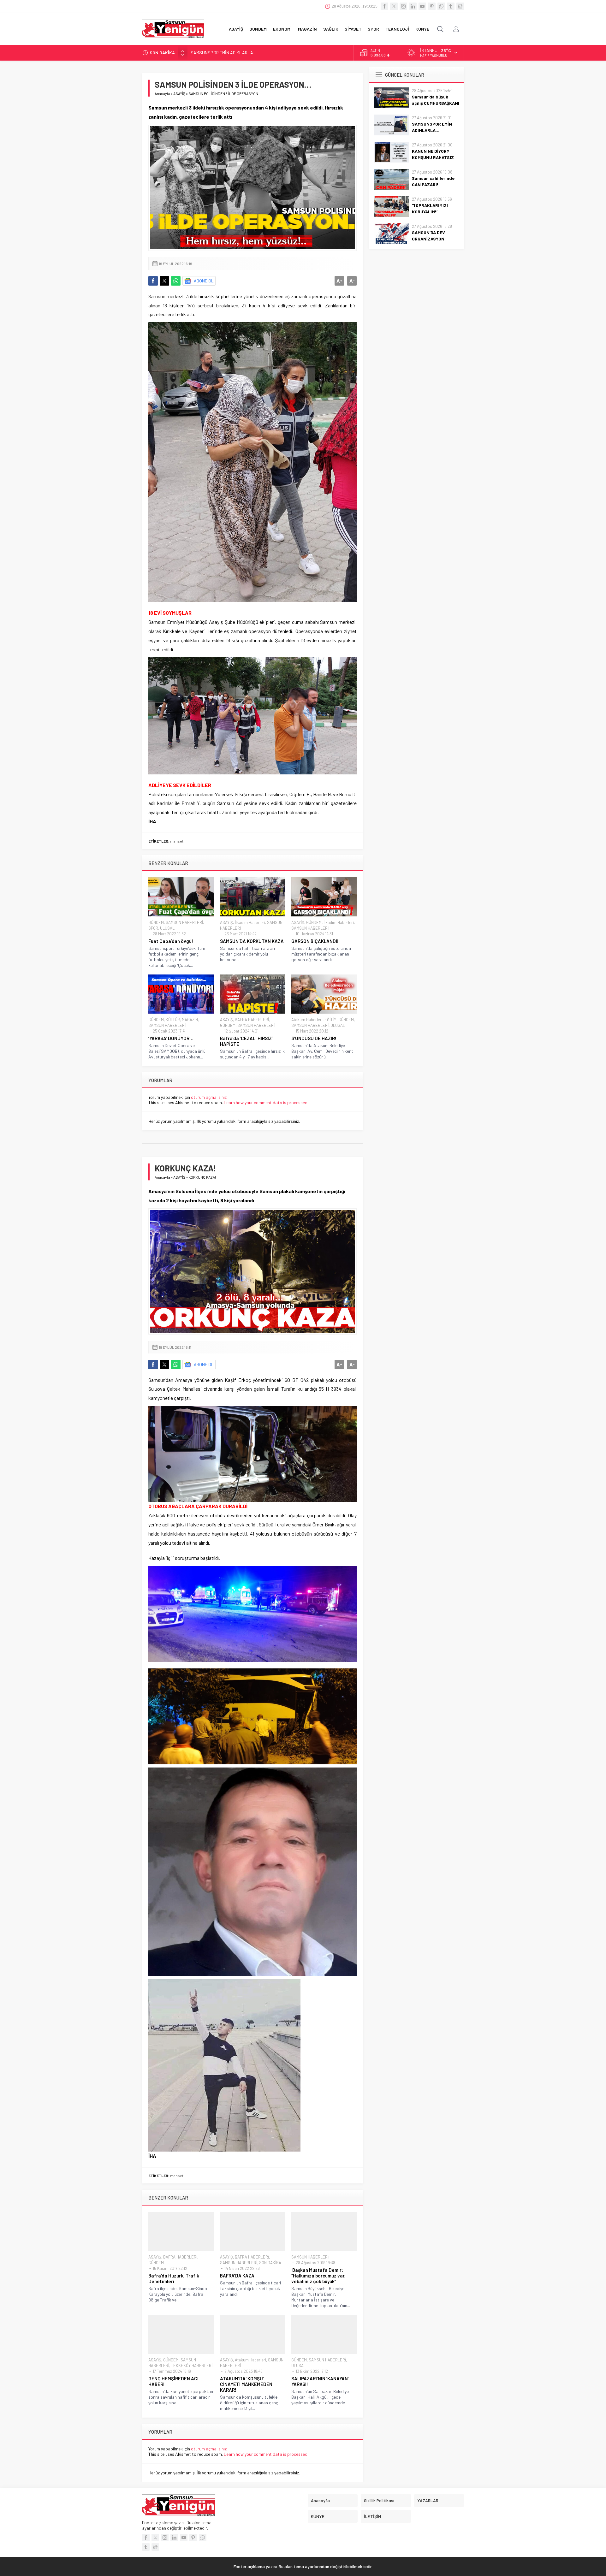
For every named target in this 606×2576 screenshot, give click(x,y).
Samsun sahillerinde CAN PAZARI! (433, 181)
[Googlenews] (460, 6)
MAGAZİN (190, 1020)
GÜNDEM (156, 922)
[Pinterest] (432, 6)
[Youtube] (422, 6)
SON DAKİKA (270, 2263)
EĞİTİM (330, 1020)
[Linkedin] (413, 6)
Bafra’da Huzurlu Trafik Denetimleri (174, 2278)
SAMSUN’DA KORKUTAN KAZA (252, 941)
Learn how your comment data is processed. (266, 1102)
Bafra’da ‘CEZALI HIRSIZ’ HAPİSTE (246, 1041)
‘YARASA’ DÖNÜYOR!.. (171, 1038)
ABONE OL (204, 281)
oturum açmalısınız (209, 1097)
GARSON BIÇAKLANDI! (315, 941)
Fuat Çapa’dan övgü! (171, 941)
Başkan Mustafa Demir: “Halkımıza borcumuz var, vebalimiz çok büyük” (318, 2276)
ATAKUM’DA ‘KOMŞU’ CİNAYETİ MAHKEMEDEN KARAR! (246, 2384)
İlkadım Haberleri (250, 922)
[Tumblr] (451, 6)
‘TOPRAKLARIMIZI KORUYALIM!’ (430, 208)
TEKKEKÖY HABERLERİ (192, 2366)
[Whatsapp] (441, 6)
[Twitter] (394, 6)
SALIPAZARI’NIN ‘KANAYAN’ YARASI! (320, 2381)
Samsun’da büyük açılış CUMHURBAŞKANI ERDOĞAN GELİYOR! (436, 103)
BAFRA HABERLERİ (252, 1020)
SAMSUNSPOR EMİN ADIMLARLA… (432, 127)
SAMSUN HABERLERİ (184, 922)
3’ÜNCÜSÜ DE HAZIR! (314, 1038)
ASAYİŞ (179, 93)
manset (177, 841)
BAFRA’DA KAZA (237, 2276)
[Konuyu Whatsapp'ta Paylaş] (176, 281)
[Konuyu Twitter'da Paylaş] (164, 281)
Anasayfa (162, 93)
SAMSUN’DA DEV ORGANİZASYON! (429, 236)
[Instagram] (403, 6)
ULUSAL (167, 928)
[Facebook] (384, 6)
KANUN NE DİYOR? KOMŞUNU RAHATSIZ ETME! (235, 53)
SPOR (153, 928)
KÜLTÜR (173, 1020)
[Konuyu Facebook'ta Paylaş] (153, 281)
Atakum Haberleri (307, 1020)
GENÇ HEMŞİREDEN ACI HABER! (173, 2381)
